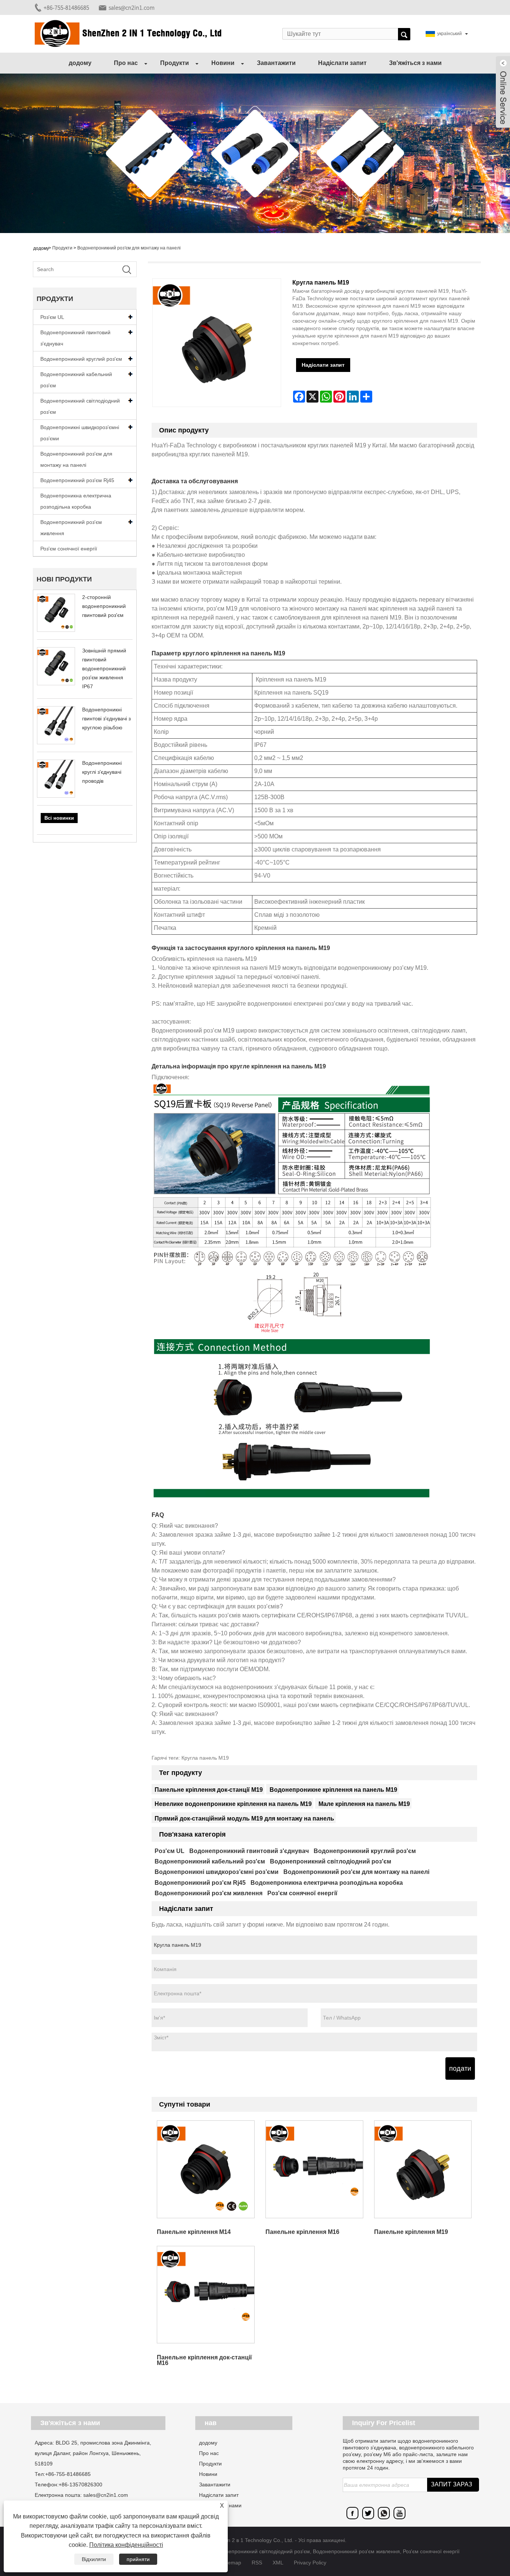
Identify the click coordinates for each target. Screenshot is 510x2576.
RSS (257, 2563)
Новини (223, 63)
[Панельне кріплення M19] (423, 2169)
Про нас (126, 63)
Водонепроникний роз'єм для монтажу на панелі (129, 248)
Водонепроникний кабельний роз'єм (76, 380)
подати (460, 2068)
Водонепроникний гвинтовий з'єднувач (75, 338)
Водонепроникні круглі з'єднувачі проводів (102, 772)
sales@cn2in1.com (132, 7)
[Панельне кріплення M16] (314, 2169)
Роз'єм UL (52, 317)
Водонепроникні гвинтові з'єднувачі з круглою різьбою (106, 719)
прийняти (138, 2559)
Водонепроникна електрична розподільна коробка (76, 501)
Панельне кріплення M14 (194, 2232)
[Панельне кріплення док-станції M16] (206, 2295)
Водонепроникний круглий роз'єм (81, 359)
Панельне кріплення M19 (411, 2232)
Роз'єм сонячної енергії (69, 549)
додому (80, 63)
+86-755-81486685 (66, 7)
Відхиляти (94, 2559)
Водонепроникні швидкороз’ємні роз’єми (80, 433)
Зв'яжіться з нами (415, 63)
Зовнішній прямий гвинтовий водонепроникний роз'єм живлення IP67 (104, 668)
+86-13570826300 (80, 2485)
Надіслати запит (342, 63)
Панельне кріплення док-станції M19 (209, 1790)
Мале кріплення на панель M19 (364, 1804)
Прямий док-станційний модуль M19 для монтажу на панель (244, 1818)
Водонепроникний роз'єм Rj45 (77, 480)
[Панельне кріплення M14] (206, 2169)
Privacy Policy (310, 2563)
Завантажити (276, 63)
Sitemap (231, 2563)
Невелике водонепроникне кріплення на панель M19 (233, 1804)
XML (278, 2563)
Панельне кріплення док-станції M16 (204, 2360)
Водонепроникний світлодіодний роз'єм (80, 406)
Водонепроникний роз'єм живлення (71, 528)
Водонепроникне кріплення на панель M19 (333, 1790)
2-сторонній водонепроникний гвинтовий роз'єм (104, 606)
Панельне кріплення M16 (302, 2232)
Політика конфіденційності (126, 2545)
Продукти (175, 63)
